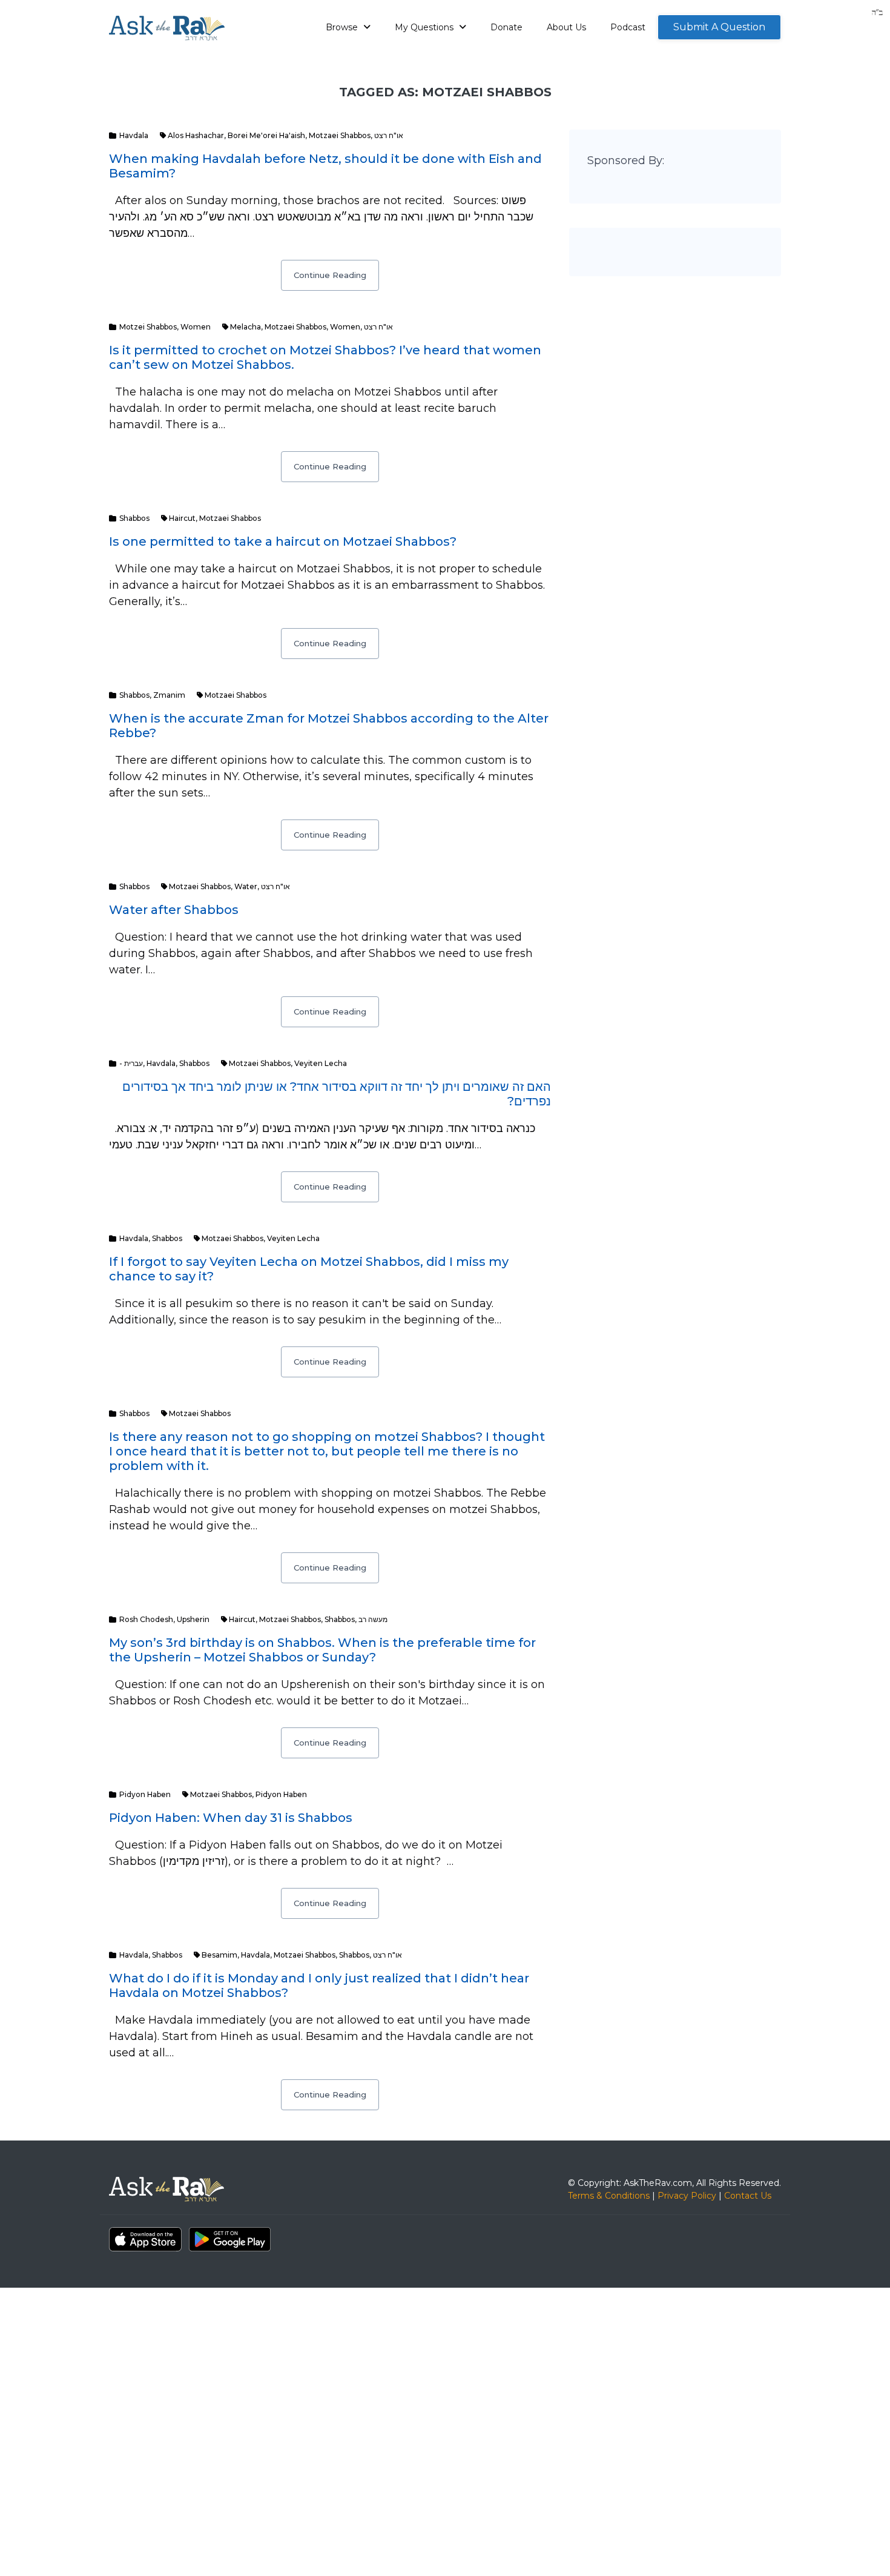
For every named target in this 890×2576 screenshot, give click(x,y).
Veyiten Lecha (321, 1063)
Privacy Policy (687, 2196)
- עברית (131, 1063)
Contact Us (748, 2196)
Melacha (246, 327)
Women (196, 327)
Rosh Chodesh (146, 1619)
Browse (343, 27)
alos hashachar (196, 135)
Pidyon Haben (145, 1794)
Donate (506, 27)
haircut (182, 518)
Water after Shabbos (174, 910)
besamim (219, 1955)
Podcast (628, 27)
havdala (255, 1955)
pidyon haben (281, 1794)
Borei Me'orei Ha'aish (266, 135)
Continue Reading (330, 275)
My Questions (425, 27)
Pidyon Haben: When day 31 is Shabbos (231, 1818)
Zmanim (169, 695)
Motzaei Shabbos (340, 135)
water (246, 886)
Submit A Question (719, 27)
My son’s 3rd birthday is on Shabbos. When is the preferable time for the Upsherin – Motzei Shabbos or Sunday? (322, 1650)
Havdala (134, 135)
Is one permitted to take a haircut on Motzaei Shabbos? (283, 541)
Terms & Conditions (609, 2196)
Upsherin (193, 1619)
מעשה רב (373, 1619)
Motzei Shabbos (148, 327)
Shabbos (134, 518)
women (345, 327)
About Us (566, 27)
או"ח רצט (389, 135)
